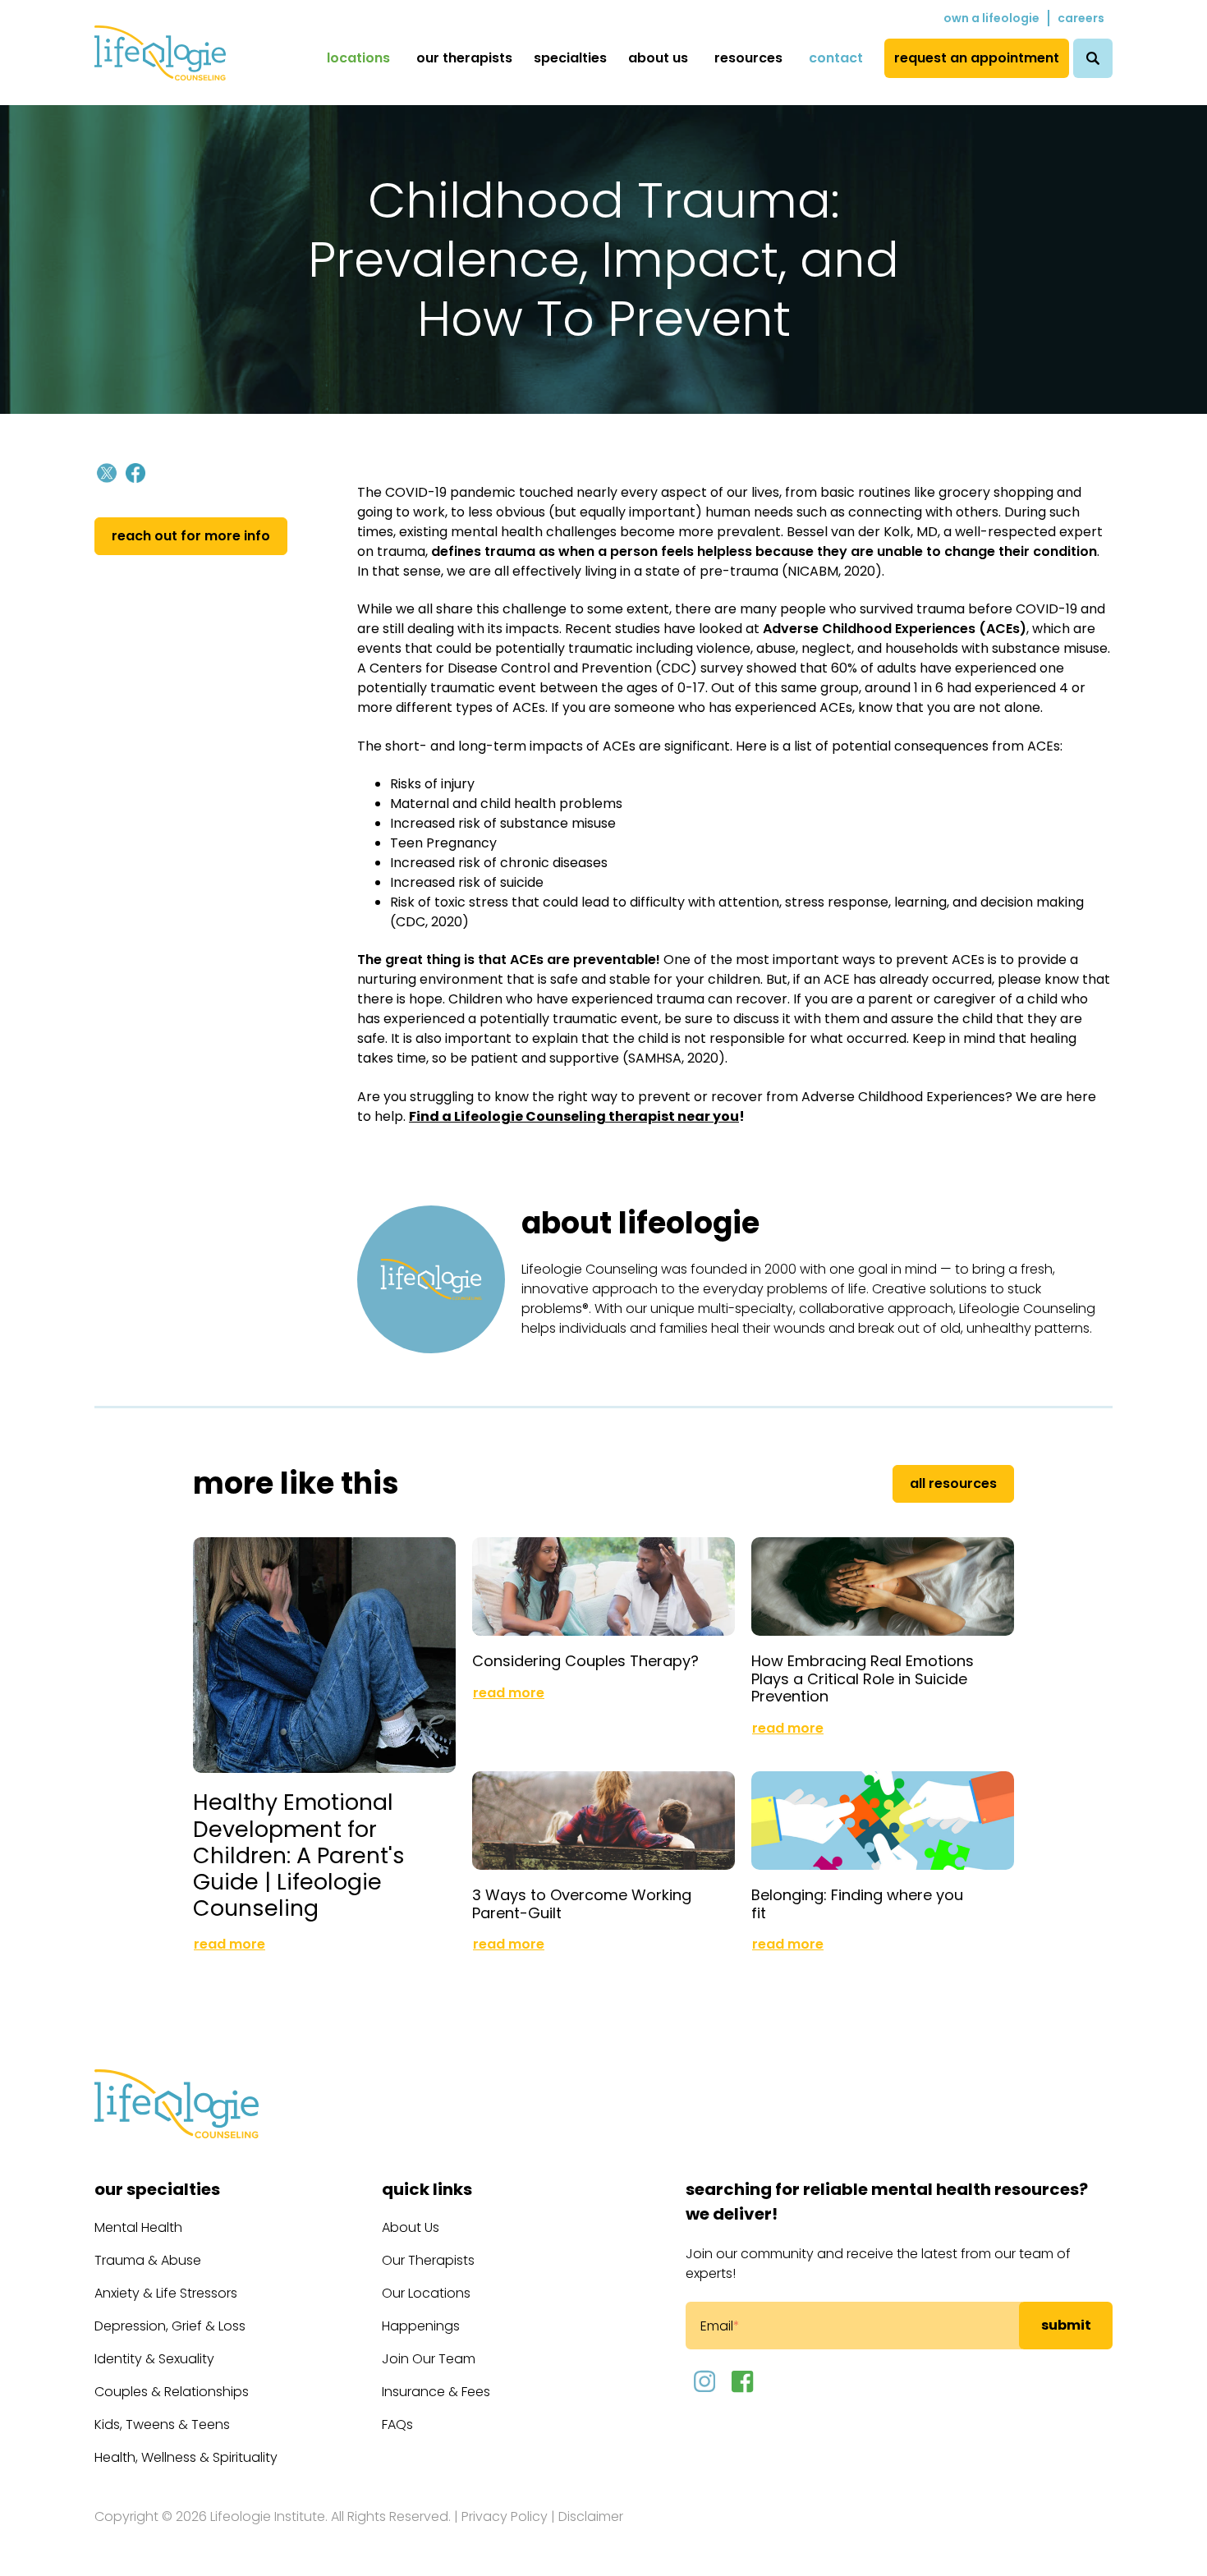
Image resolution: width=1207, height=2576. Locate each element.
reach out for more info (191, 536)
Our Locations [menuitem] (426, 2293)
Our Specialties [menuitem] (157, 2189)
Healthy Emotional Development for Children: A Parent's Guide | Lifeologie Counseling (299, 1855)
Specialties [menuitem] (570, 58)
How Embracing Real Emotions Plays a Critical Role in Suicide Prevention (863, 1678)
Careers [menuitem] (1081, 18)
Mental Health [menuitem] (138, 2227)
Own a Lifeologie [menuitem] (991, 18)
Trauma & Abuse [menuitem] (148, 2260)
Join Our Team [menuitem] (429, 2359)
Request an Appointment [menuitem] (977, 58)
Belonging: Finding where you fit (857, 1904)
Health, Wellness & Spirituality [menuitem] (186, 2457)
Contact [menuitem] (836, 58)
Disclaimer (591, 2516)
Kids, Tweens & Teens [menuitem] (162, 2424)
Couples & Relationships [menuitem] (172, 2392)
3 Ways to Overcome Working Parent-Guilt (582, 1904)
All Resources (953, 1483)
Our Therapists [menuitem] (464, 58)
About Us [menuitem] (658, 58)
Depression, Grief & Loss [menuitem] (170, 2326)
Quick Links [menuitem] (427, 2189)
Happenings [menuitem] (421, 2326)
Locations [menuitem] (358, 58)
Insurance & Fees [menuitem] (436, 2392)
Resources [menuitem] (748, 58)
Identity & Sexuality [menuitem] (154, 2359)
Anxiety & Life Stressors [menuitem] (166, 2293)
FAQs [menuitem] (397, 2424)
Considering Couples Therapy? (585, 1661)
